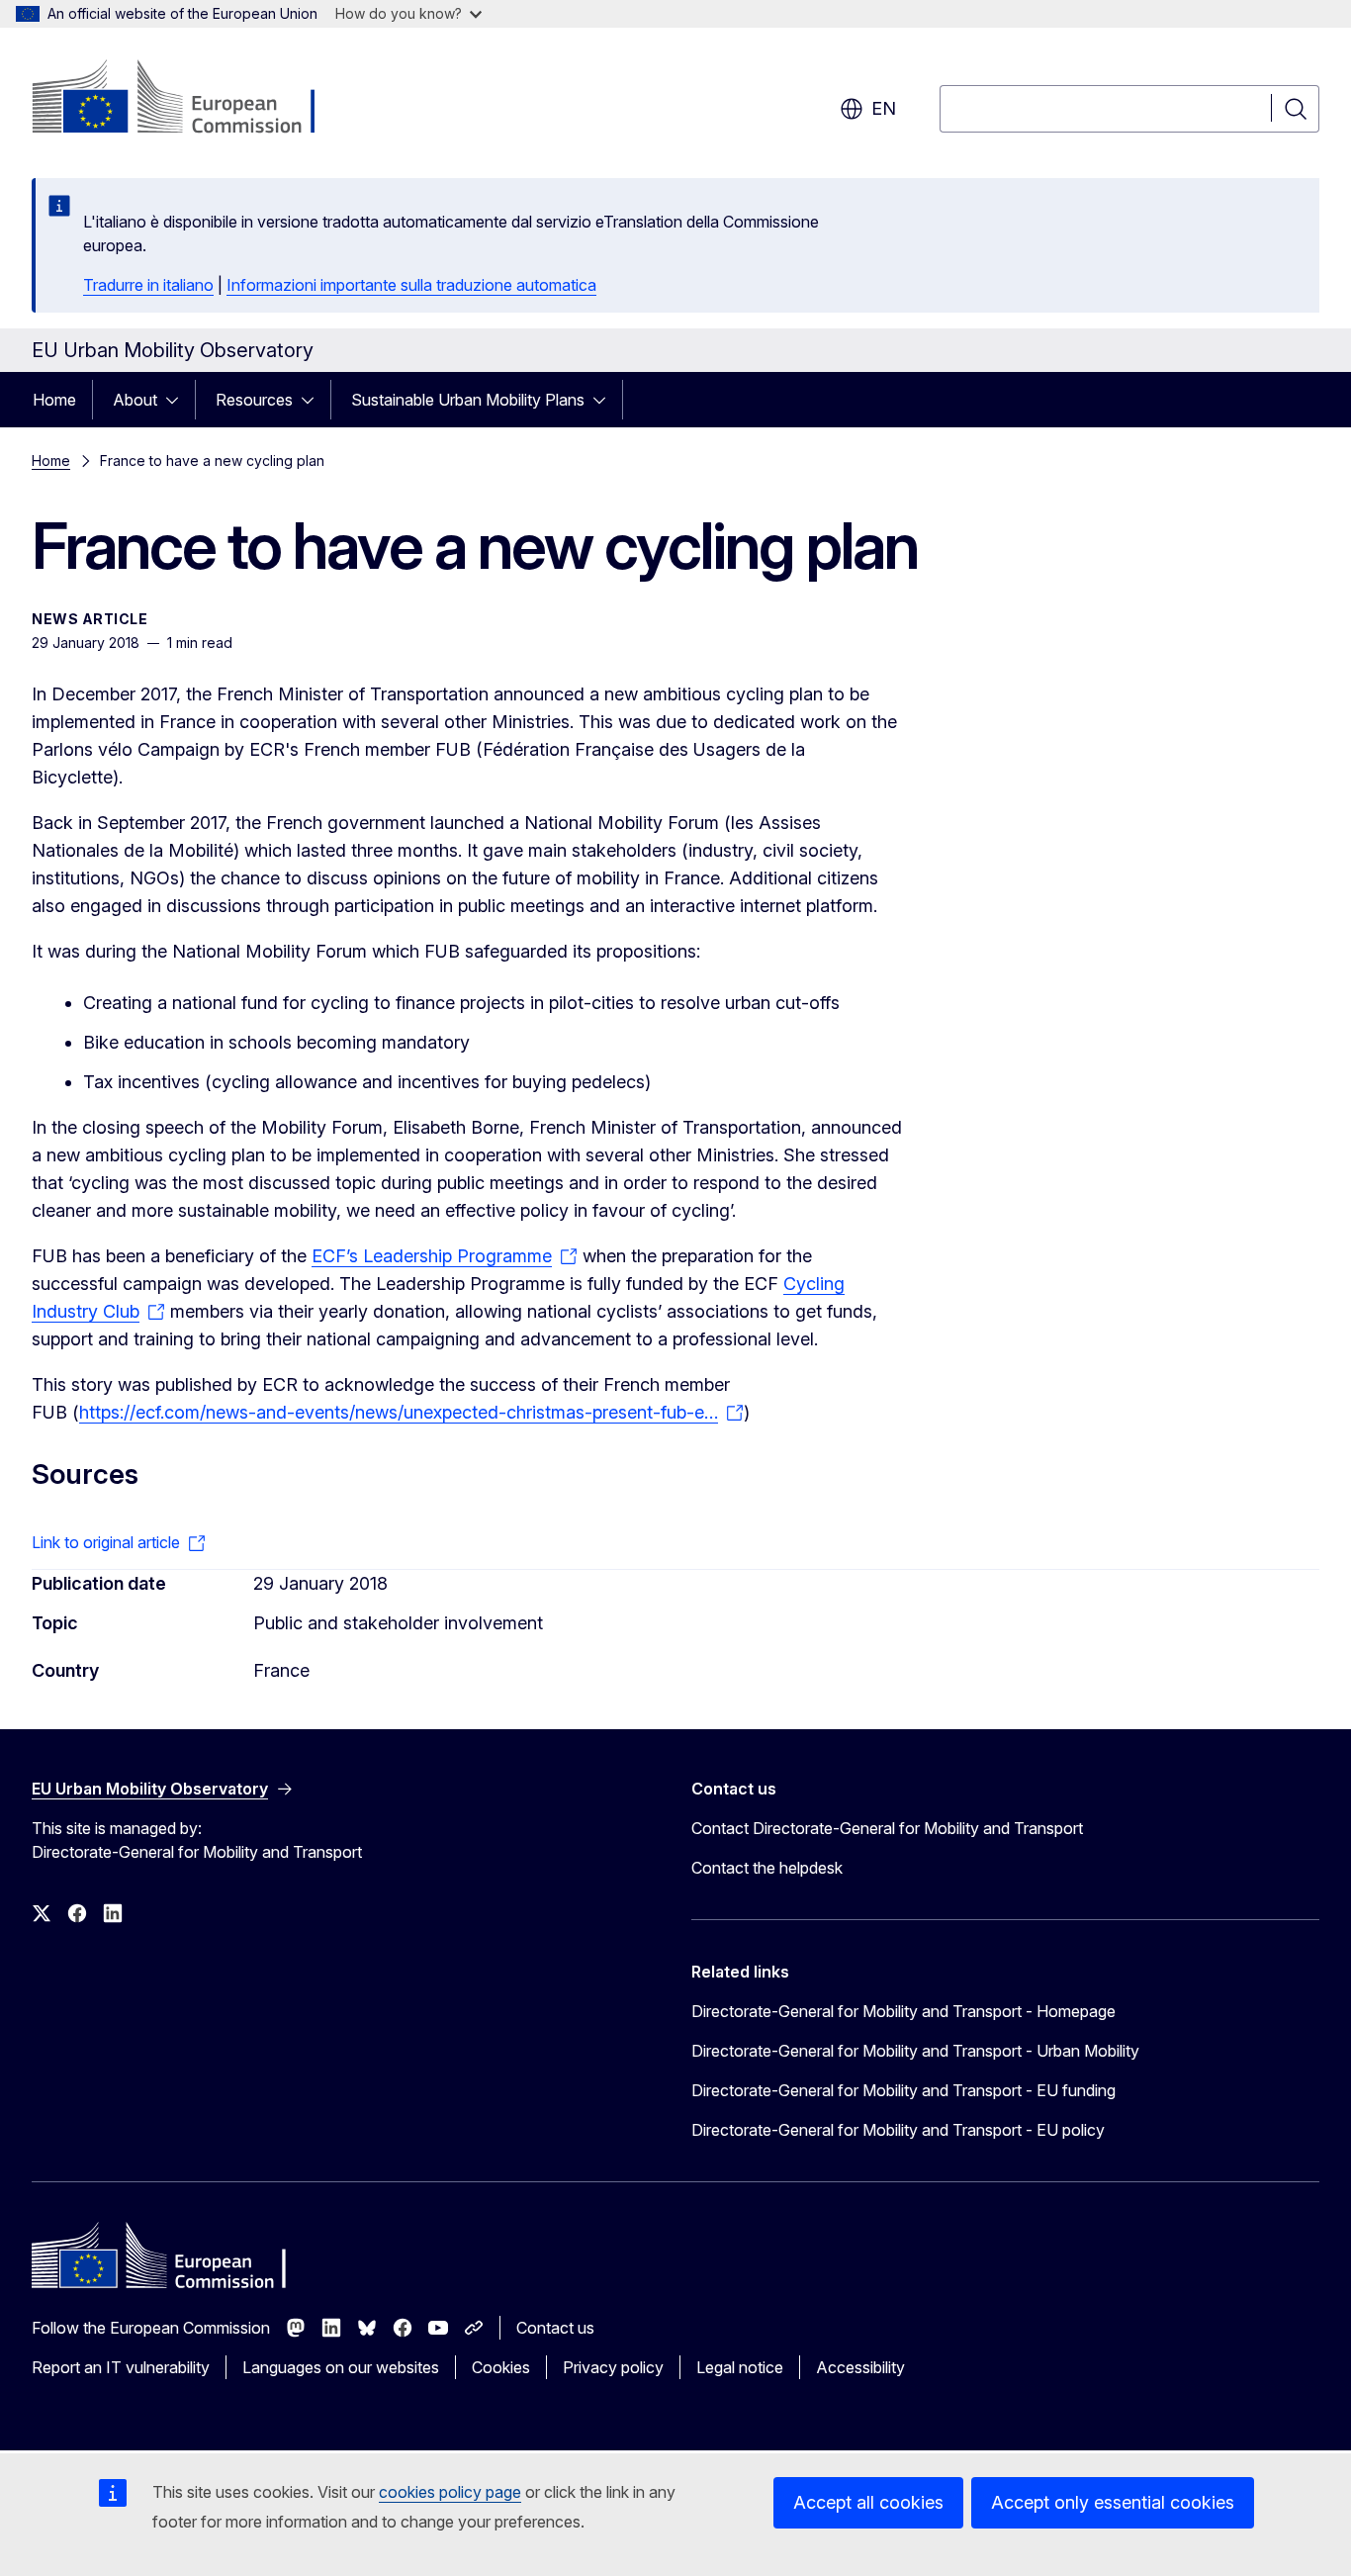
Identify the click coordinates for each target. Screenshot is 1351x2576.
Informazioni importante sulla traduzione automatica (411, 285)
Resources (254, 400)
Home (54, 400)
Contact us (555, 2328)
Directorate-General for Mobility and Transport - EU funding (903, 2090)
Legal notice (740, 2367)
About (135, 400)
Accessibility (860, 2367)
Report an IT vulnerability (121, 2367)
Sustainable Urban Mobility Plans (468, 400)
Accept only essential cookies (1113, 2502)
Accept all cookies (868, 2502)
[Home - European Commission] (191, 99)
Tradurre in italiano (148, 285)
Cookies (501, 2367)
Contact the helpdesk (767, 1868)
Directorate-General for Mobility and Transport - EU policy (898, 2130)
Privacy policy (613, 2367)
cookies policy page (450, 2492)
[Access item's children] (178, 400)
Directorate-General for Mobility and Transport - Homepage (903, 2011)
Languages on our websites (341, 2367)
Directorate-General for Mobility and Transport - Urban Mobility (915, 2051)
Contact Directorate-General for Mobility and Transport (887, 1828)
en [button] (884, 108)
